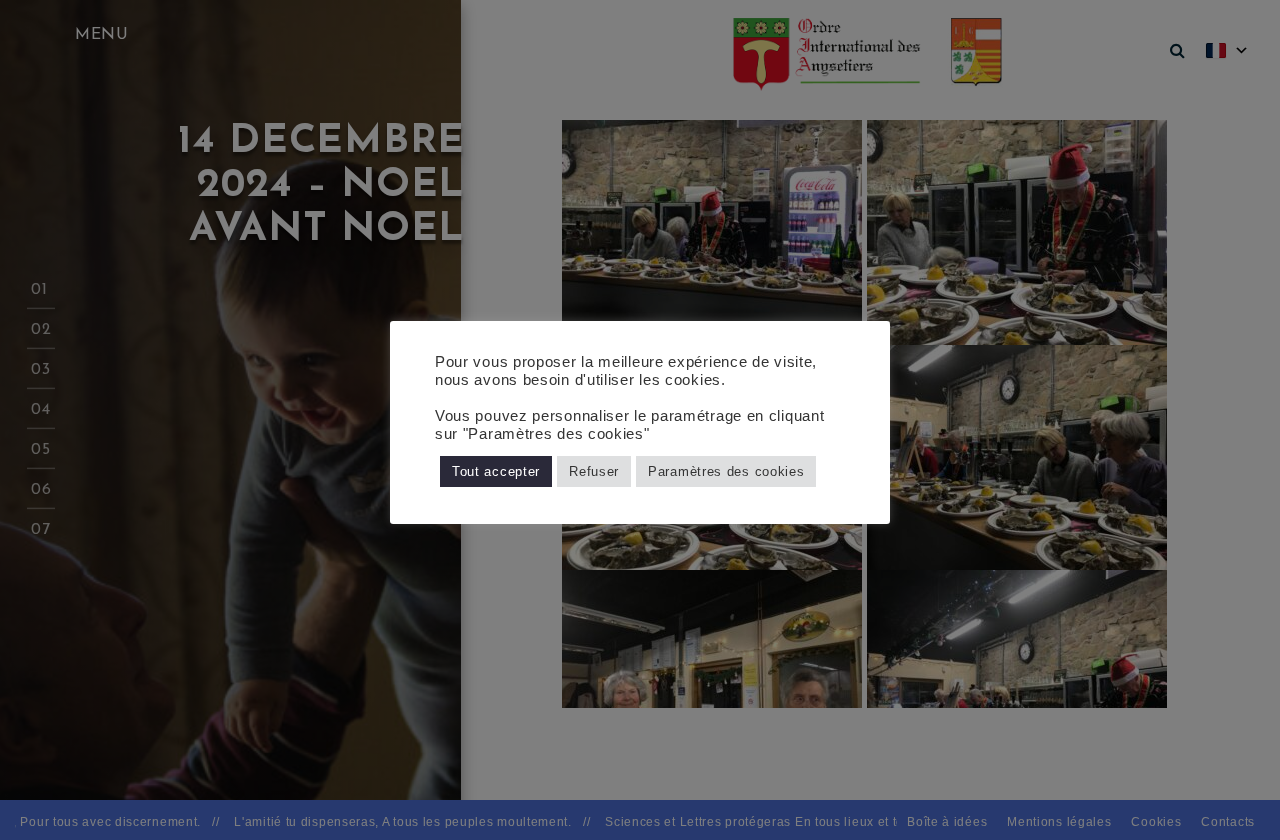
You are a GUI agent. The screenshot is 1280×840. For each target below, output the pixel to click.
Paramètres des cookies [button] (726, 471)
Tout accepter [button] (496, 471)
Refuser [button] (594, 471)
